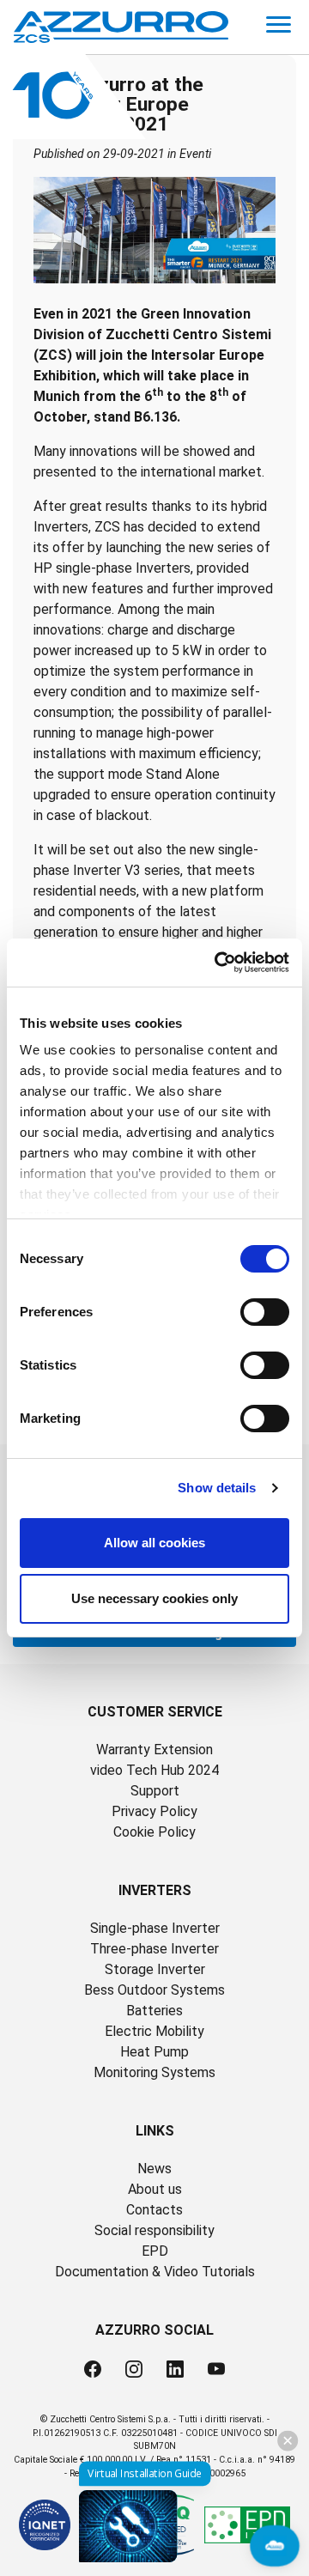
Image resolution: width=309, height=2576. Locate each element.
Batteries (154, 2011)
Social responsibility (154, 2230)
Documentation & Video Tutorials (155, 2272)
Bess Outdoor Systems (154, 1990)
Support (155, 1791)
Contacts (154, 2210)
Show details (217, 1488)
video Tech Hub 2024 (154, 1770)
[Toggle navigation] (279, 27)
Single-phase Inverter (155, 1928)
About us (155, 2189)
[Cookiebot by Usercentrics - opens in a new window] (218, 963)
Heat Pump (154, 2052)
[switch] (265, 1312)
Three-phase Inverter (154, 1949)
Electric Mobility (154, 2031)
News (154, 2169)
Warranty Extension (154, 1750)
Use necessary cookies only (154, 1598)
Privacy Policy (154, 1811)
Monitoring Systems (154, 2072)
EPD (155, 2251)
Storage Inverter (155, 1969)
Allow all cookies (154, 1543)
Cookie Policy (154, 1832)
